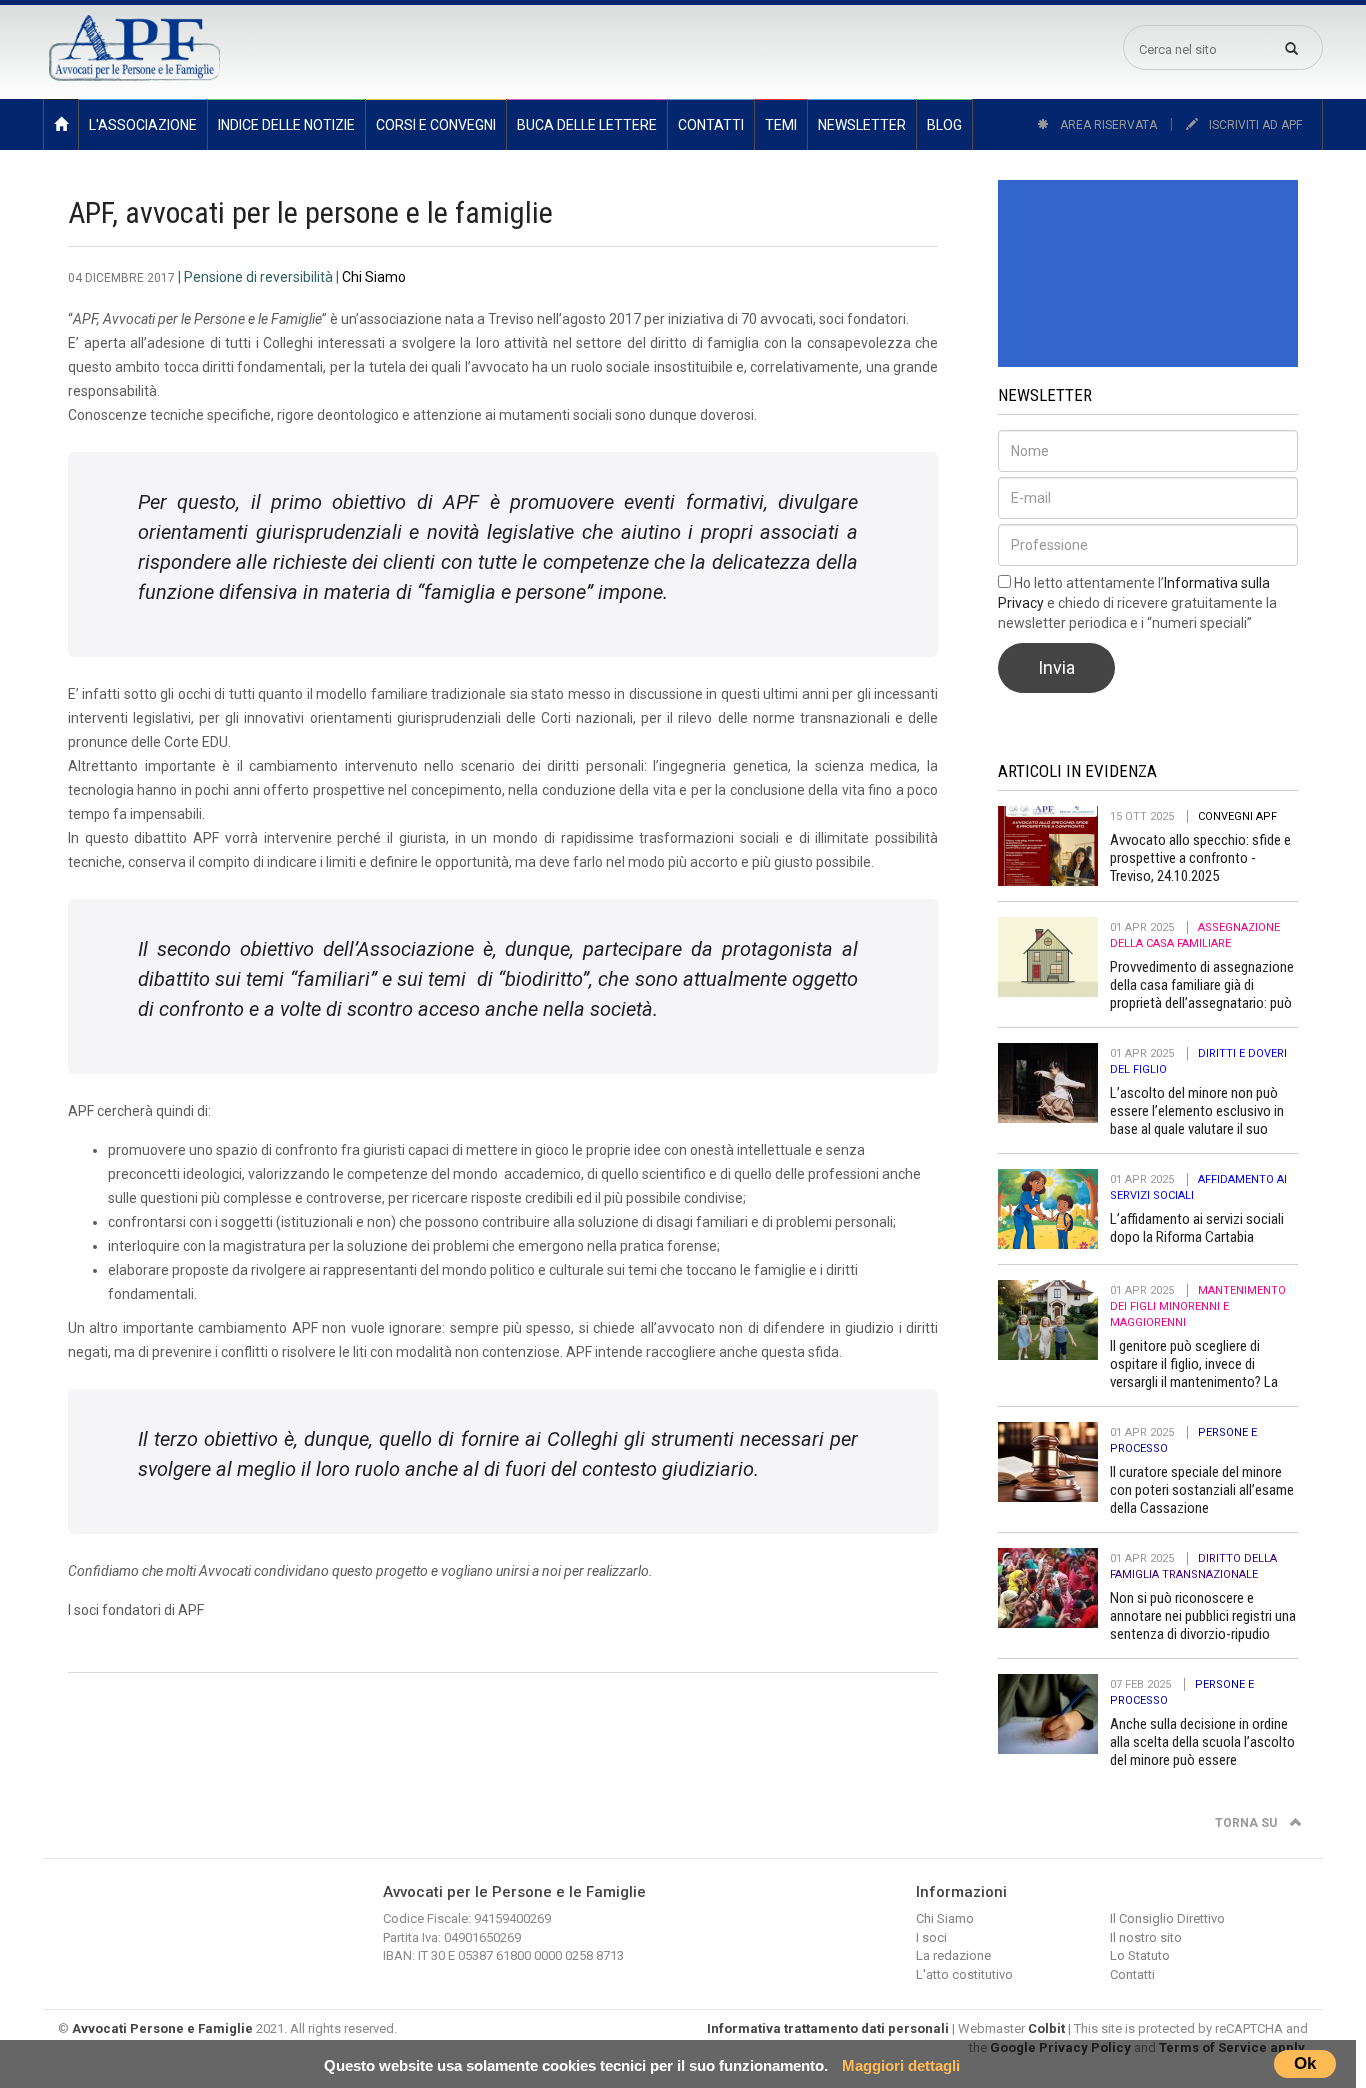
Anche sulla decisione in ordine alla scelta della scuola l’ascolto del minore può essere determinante (1202, 1751)
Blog (944, 125)
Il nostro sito (1146, 1937)
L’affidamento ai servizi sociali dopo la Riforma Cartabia (1197, 1228)
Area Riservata (1107, 125)
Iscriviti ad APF (1254, 125)
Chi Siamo (374, 277)
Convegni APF (1237, 816)
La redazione (953, 1955)
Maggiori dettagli (901, 2065)
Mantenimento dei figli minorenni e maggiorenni (1198, 1306)
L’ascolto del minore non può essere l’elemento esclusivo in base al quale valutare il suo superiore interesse (1197, 1120)
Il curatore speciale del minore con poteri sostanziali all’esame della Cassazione (1202, 1490)
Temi (781, 125)
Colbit (1046, 2028)
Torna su (1247, 1823)
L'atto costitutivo (964, 1974)
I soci (931, 1937)
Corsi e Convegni (436, 125)
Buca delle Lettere (587, 125)
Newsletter (862, 125)
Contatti (711, 125)
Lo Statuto (1140, 1955)
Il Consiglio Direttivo (1167, 1918)
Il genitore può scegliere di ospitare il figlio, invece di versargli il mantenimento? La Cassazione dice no (1194, 1373)
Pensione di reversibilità (258, 277)
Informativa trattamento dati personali (828, 2028)
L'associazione (143, 125)
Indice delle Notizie (286, 125)
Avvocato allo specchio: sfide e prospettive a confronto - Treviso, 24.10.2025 (1200, 858)
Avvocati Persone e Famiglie (162, 2028)
